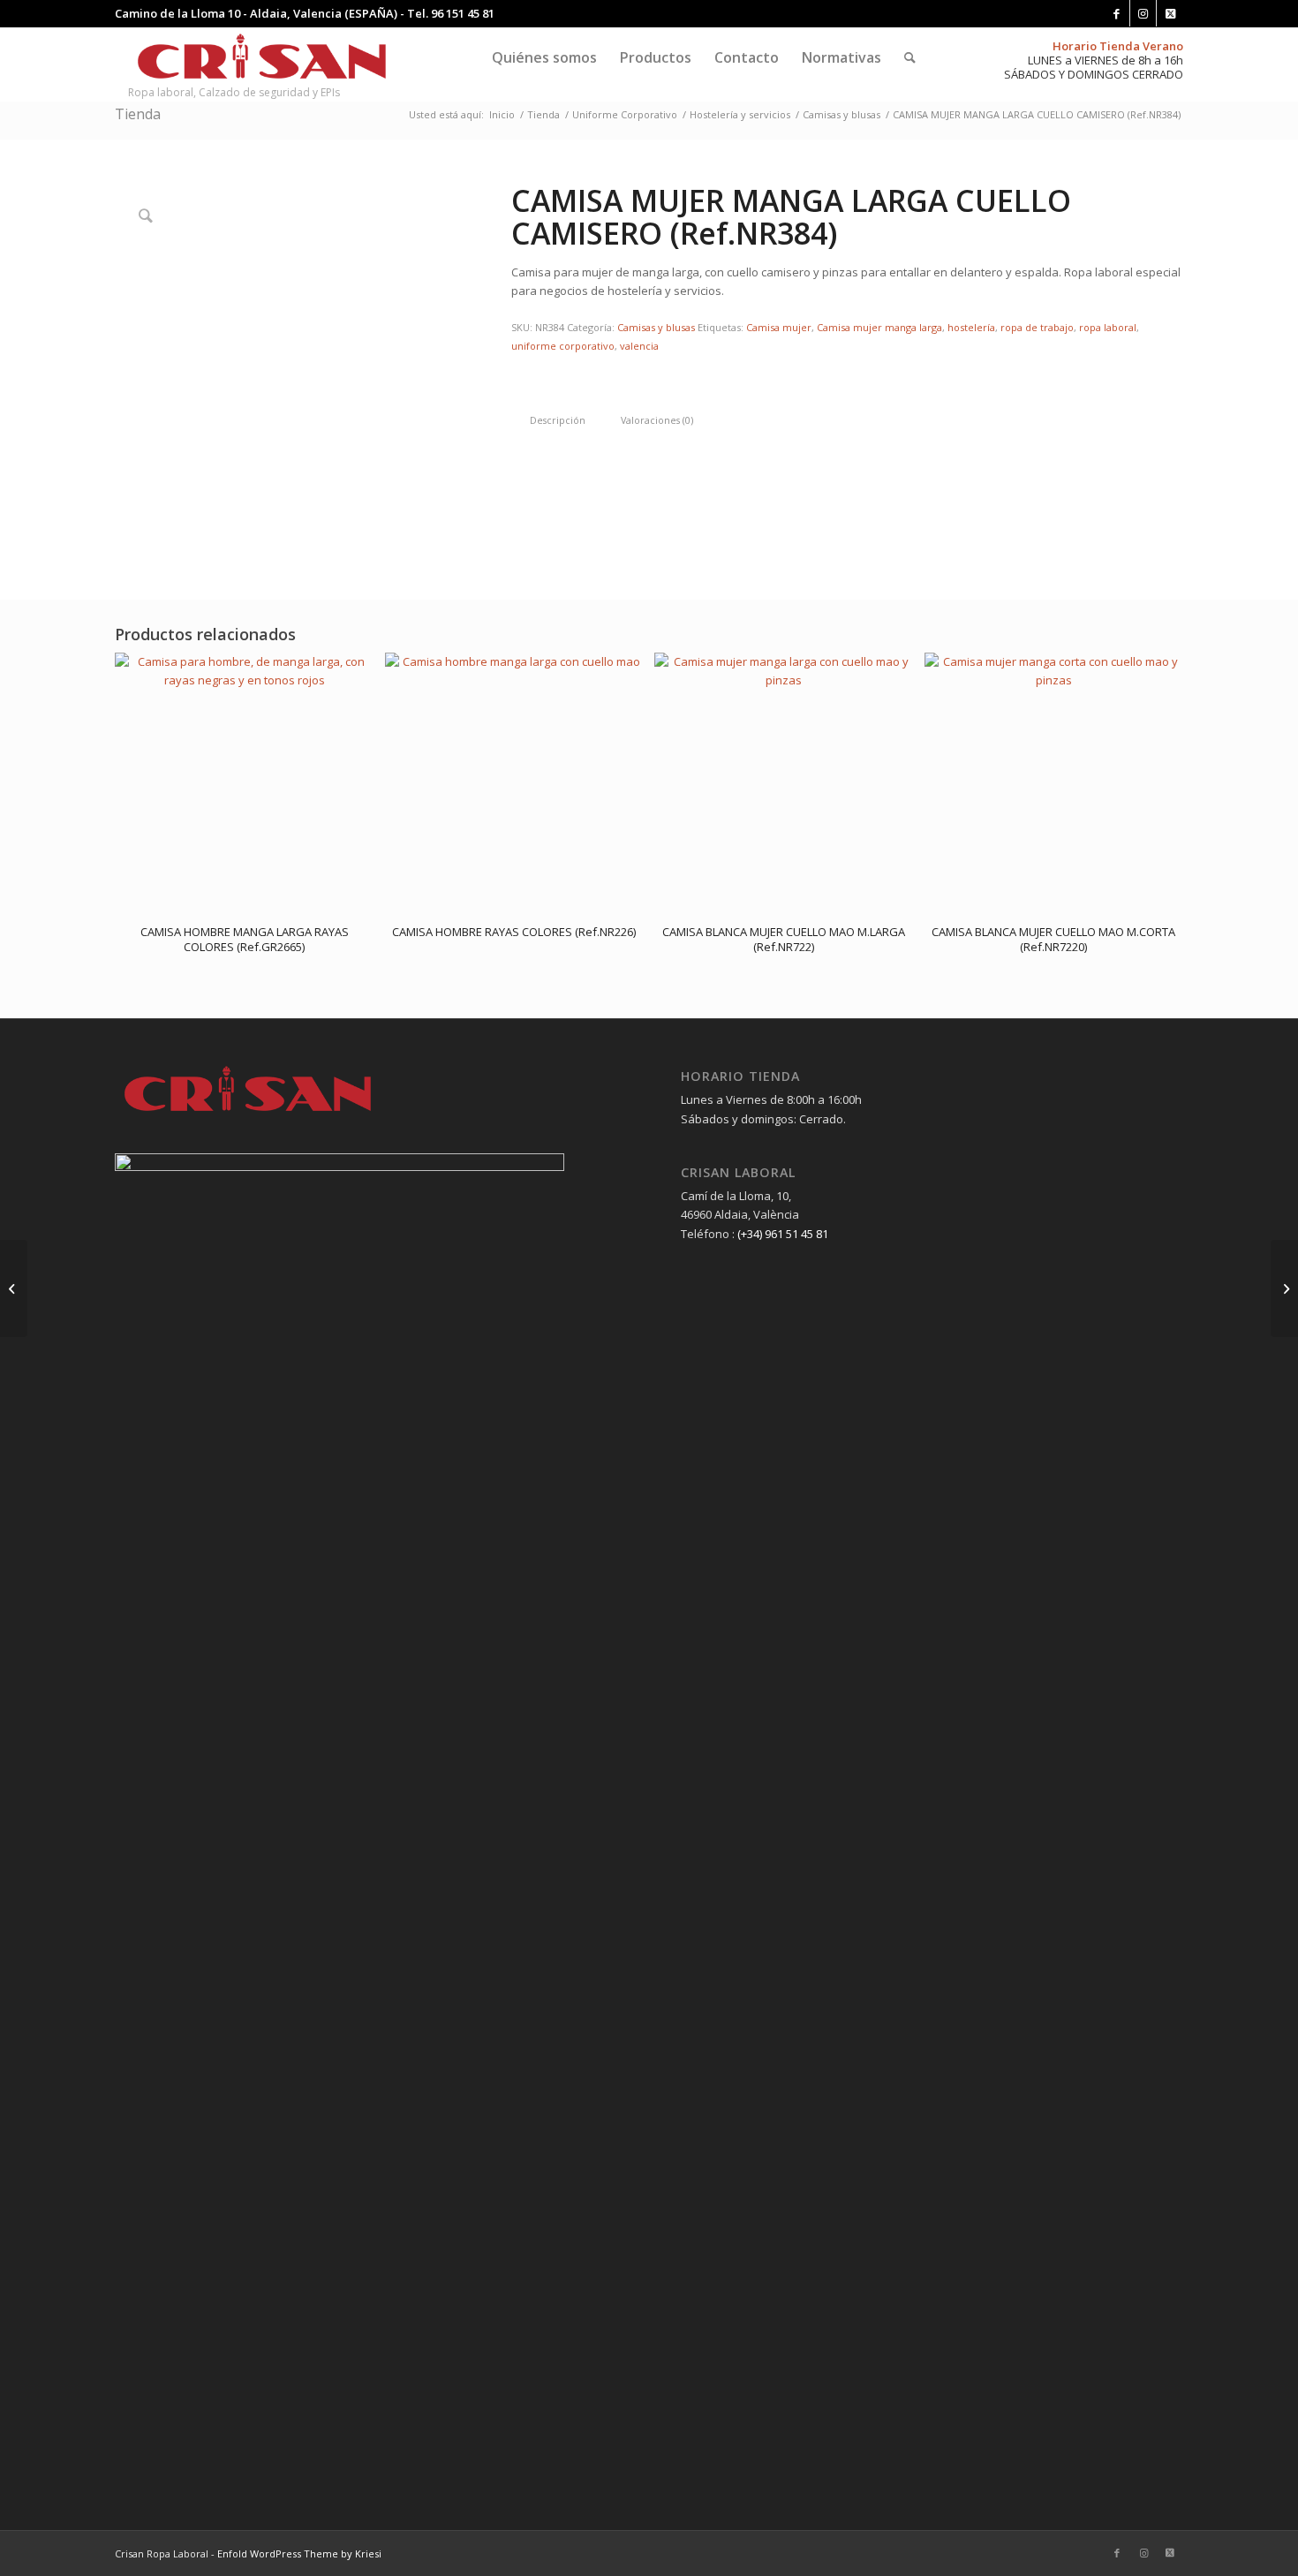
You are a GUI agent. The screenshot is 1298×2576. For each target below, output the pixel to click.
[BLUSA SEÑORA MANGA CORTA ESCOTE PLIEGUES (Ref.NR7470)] (14, 1288)
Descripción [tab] (558, 420)
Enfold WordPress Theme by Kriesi (299, 2553)
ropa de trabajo (1037, 327)
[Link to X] (1170, 13)
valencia (639, 346)
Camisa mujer (779, 327)
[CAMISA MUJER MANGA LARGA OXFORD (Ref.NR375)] (1284, 1288)
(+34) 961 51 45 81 (783, 1234)
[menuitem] (544, 57)
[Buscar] (910, 57)
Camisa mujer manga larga (879, 327)
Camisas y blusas (656, 327)
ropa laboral (1108, 327)
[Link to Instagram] (1143, 13)
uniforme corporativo (563, 346)
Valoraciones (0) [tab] (657, 420)
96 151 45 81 (463, 13)
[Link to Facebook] (1117, 13)
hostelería (971, 327)
